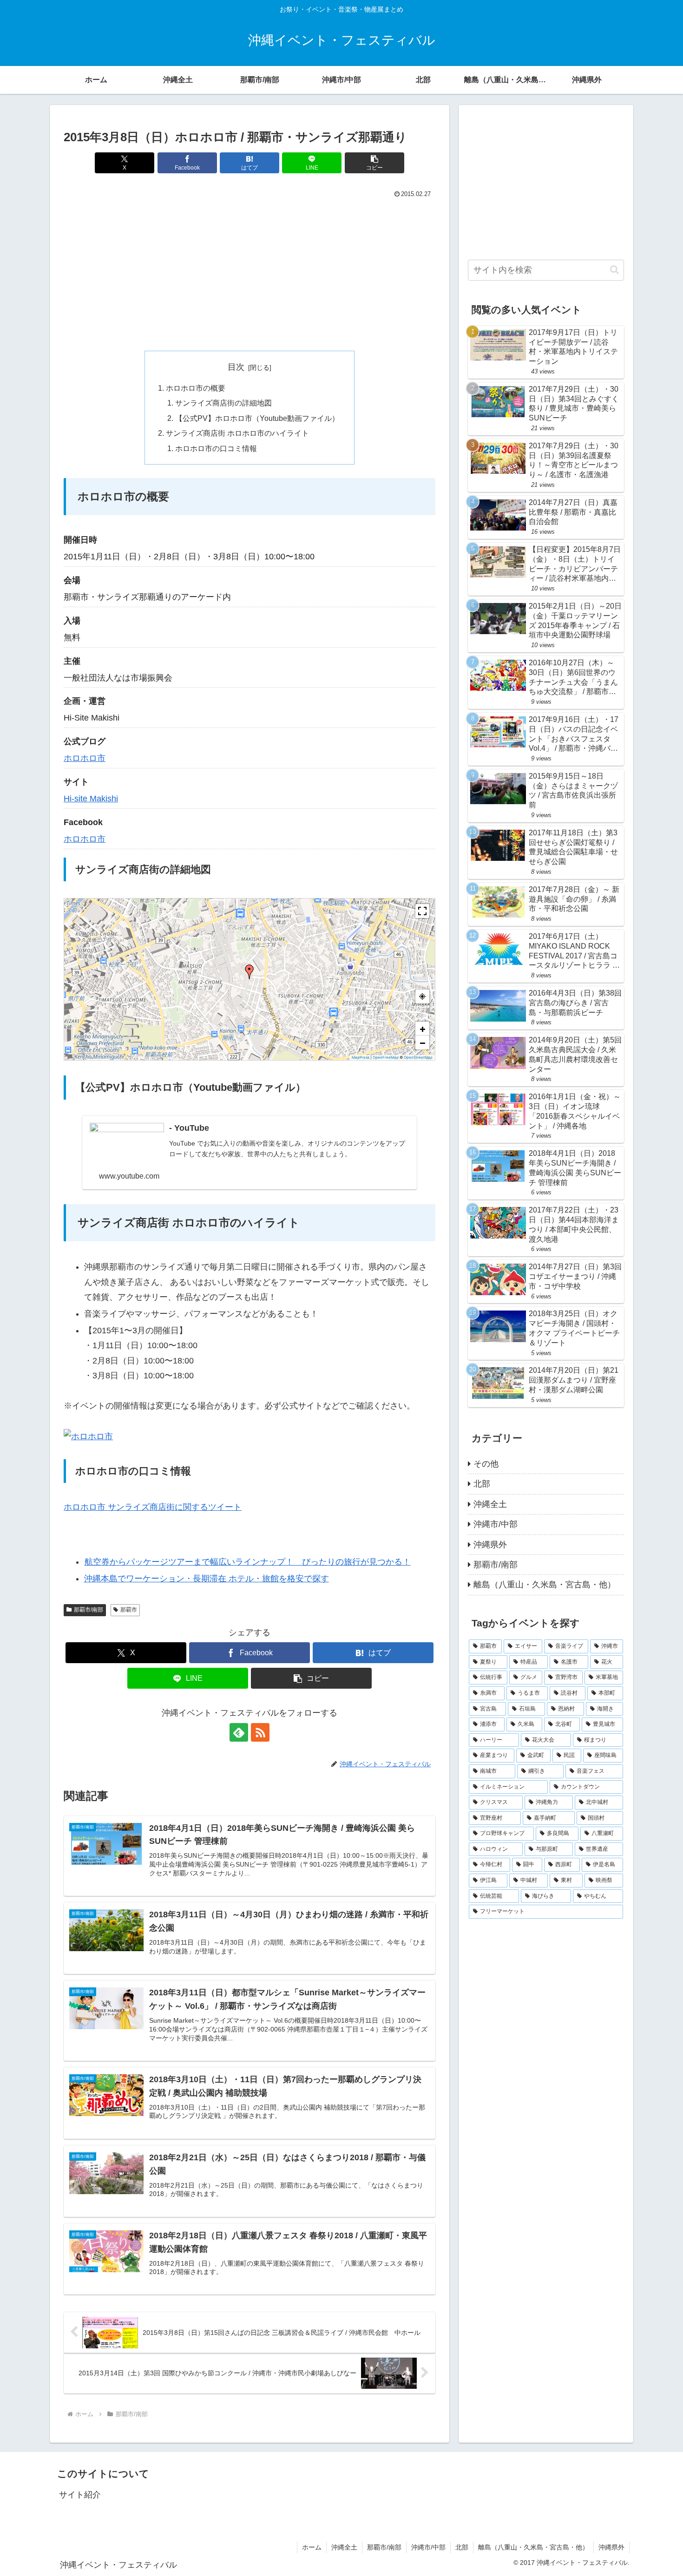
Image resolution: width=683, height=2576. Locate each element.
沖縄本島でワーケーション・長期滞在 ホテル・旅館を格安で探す (207, 1579)
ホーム (312, 2547)
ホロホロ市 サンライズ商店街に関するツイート (153, 1507)
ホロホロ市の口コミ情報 (216, 448)
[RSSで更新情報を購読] (260, 1732)
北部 (462, 2547)
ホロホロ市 (85, 758)
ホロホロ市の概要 (196, 388)
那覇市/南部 (89, 1610)
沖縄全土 (344, 2547)
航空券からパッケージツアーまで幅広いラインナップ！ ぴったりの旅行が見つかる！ (248, 1562)
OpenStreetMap (418, 1057)
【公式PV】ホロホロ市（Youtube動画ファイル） (257, 418)
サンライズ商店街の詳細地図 (223, 403)
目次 (236, 367)
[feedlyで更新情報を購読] (239, 1732)
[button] (374, 163)
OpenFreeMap (386, 1057)
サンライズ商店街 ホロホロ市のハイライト (237, 433)
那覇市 (129, 1610)
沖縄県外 (611, 2547)
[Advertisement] (250, 270)
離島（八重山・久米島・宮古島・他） (533, 2547)
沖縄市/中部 (428, 2547)
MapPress (361, 1057)
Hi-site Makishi (91, 799)
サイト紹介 (80, 2495)
